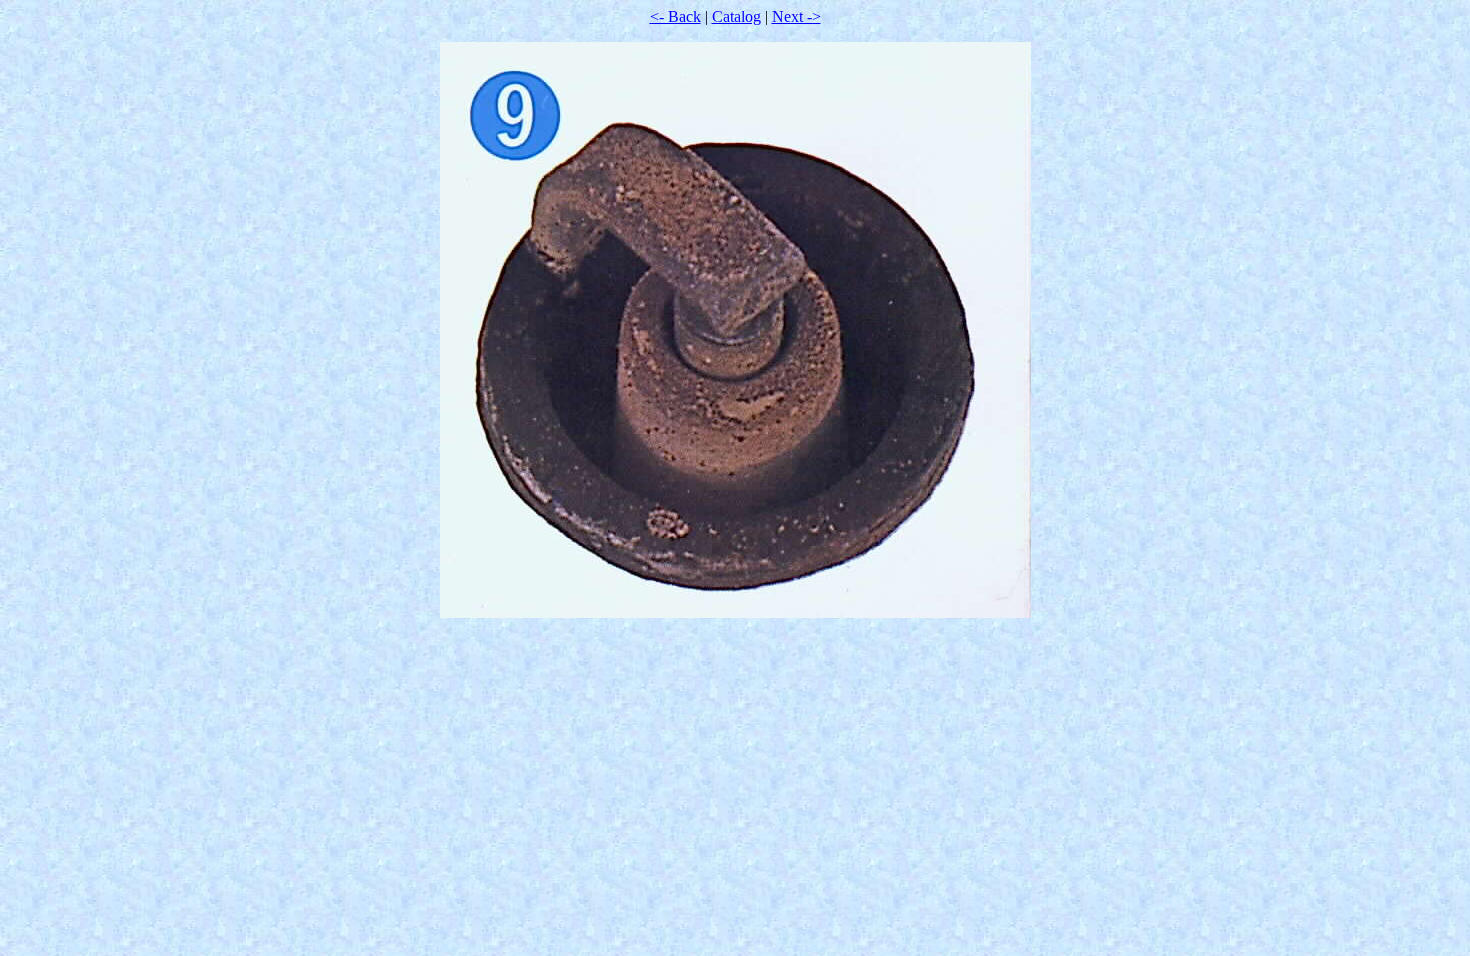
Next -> (796, 16)
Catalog (736, 16)
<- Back (675, 16)
